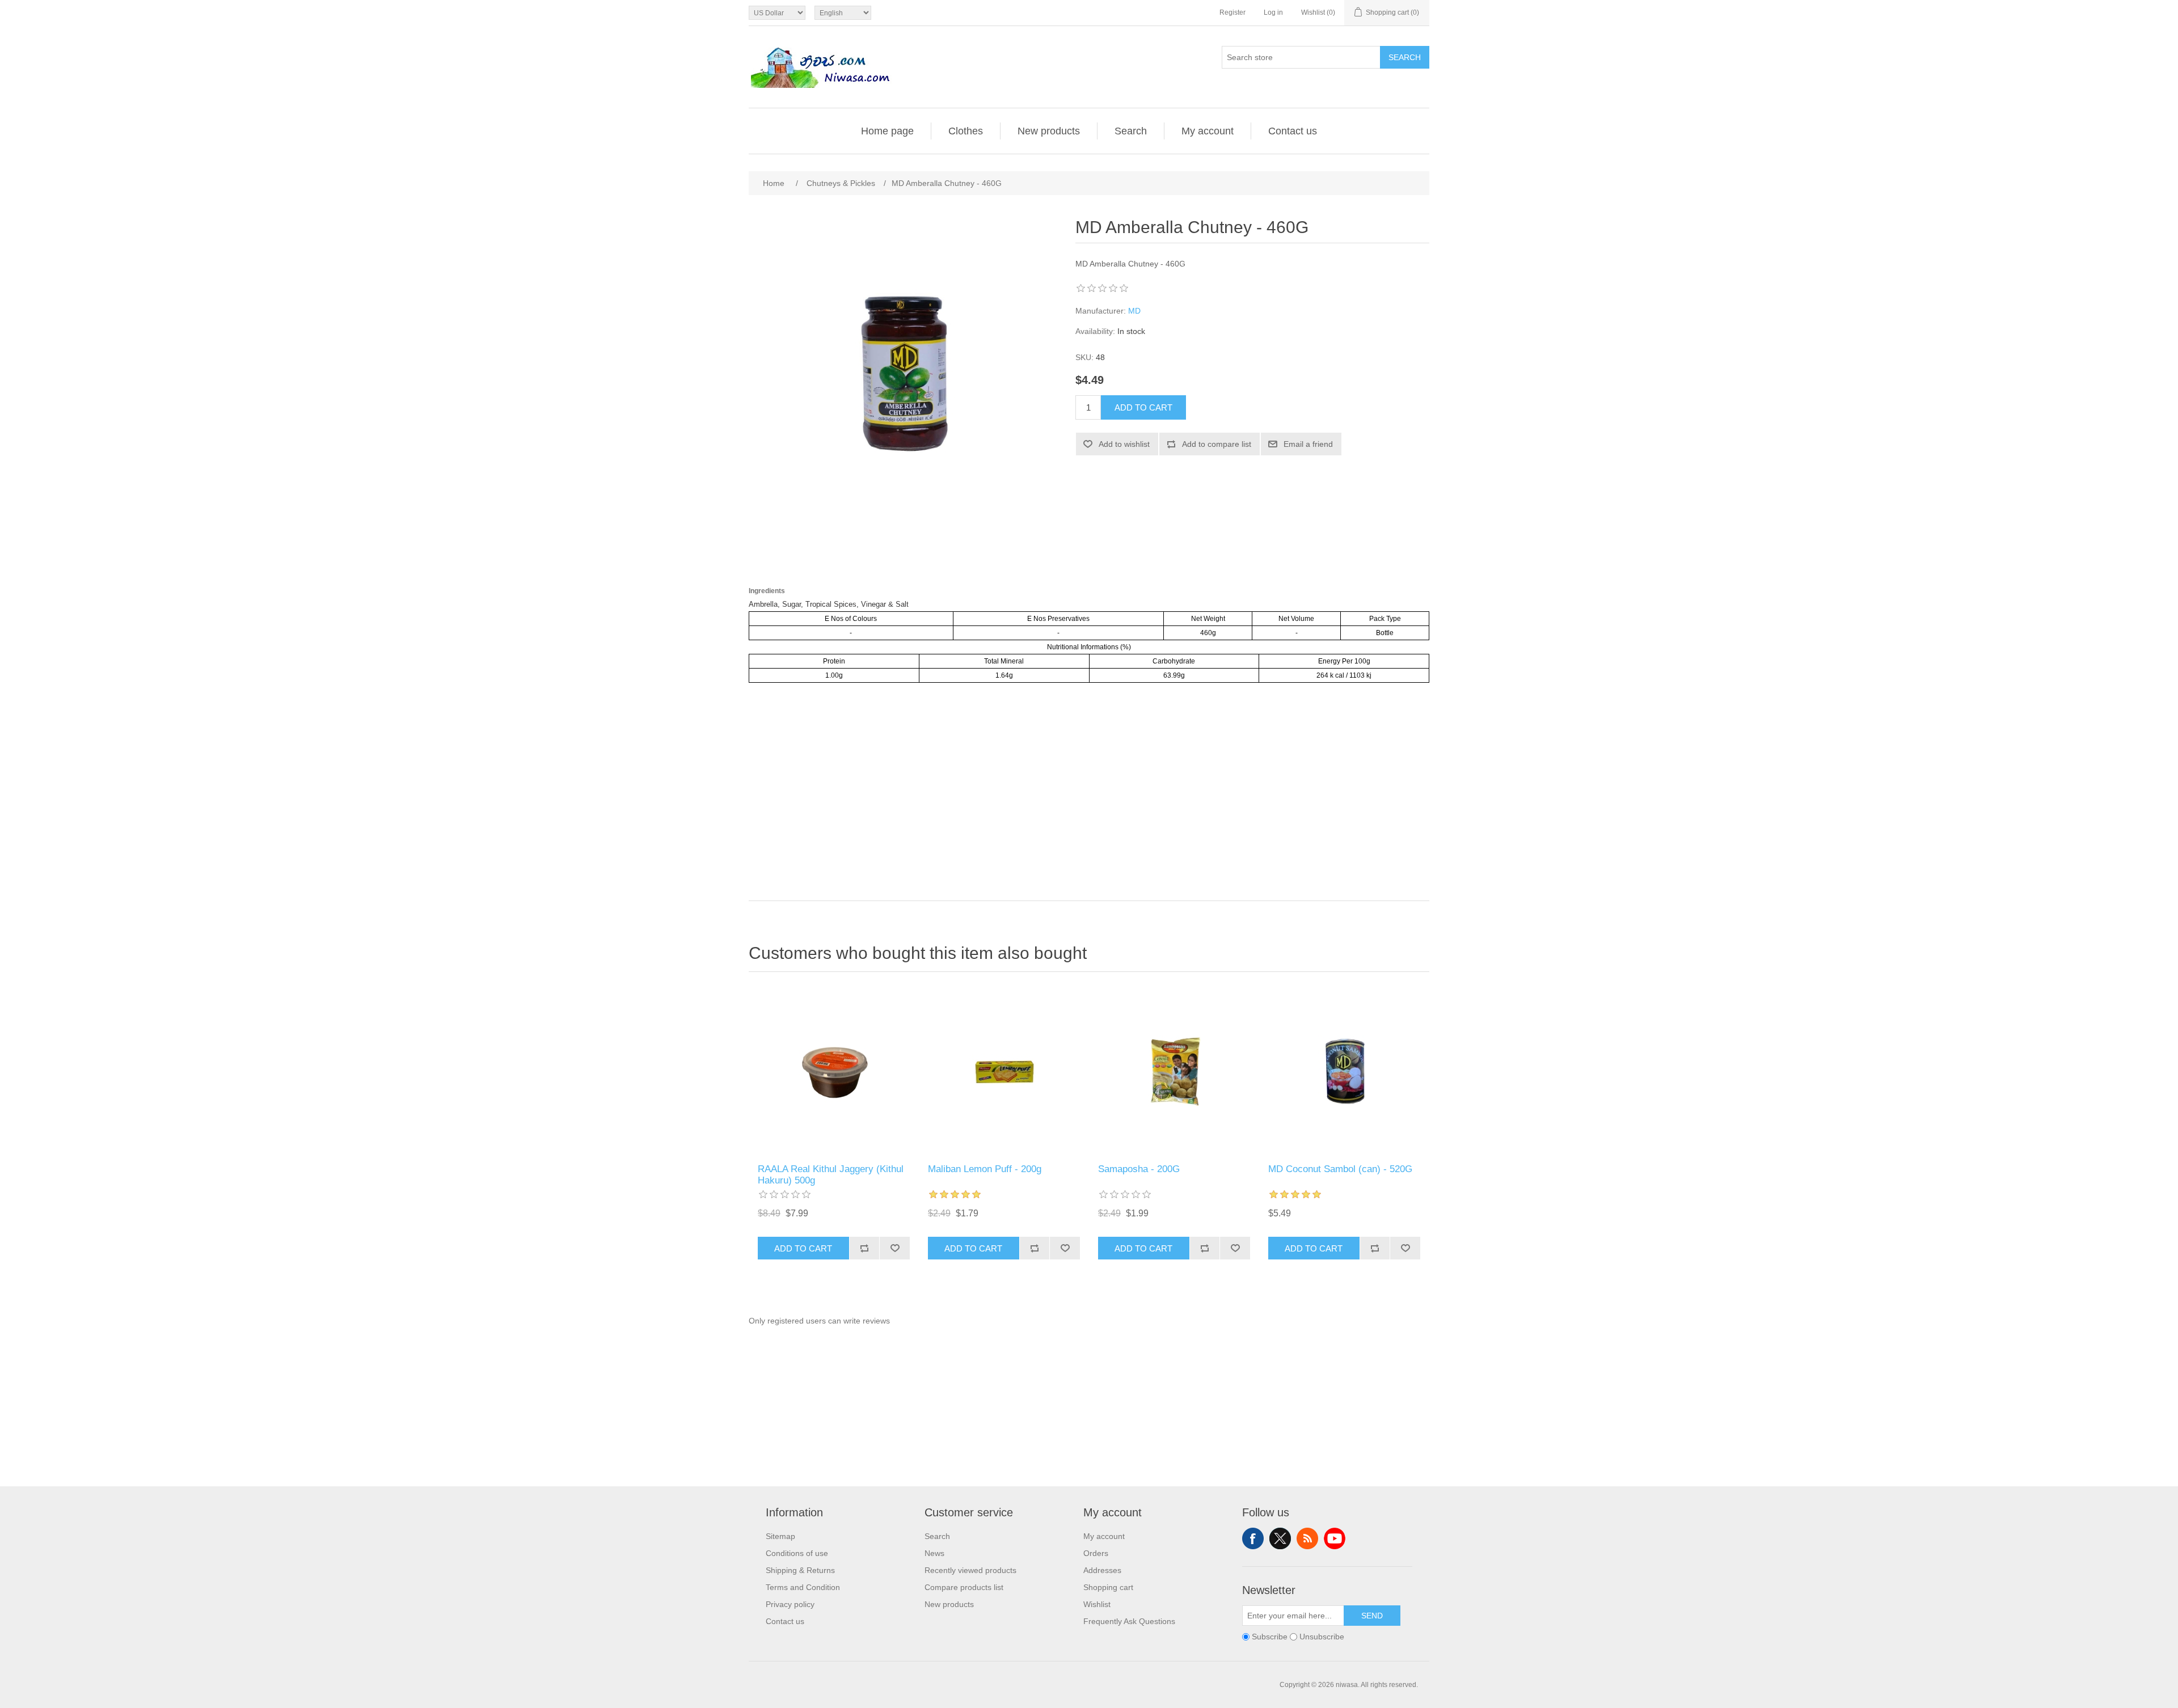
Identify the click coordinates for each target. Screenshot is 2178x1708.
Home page (887, 131)
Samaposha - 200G (1139, 1169)
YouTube (1335, 1538)
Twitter (1280, 1538)
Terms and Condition (803, 1587)
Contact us (1293, 131)
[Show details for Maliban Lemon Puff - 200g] (1004, 1071)
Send (1372, 1616)
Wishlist (1097, 1604)
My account (1208, 131)
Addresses (1102, 1570)
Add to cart (1143, 407)
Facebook (1253, 1538)
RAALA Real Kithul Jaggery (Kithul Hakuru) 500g (831, 1175)
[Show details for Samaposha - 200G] (1174, 1071)
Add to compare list (1217, 444)
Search (1405, 57)
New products (1049, 131)
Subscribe (1270, 1637)
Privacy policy (790, 1604)
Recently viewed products (970, 1570)
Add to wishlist (1124, 444)
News (934, 1553)
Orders (1096, 1553)
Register (1232, 12)
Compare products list (964, 1587)
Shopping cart (1108, 1587)
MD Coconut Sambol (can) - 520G (1340, 1169)
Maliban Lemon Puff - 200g (985, 1169)
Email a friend (1308, 444)
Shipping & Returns (800, 1570)
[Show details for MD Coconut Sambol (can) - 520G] (1344, 1071)
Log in (1273, 12)
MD (1134, 311)
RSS (1307, 1538)
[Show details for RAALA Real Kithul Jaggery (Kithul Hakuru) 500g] (834, 1071)
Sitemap (780, 1536)
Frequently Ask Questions (1129, 1621)
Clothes (966, 131)
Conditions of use (797, 1553)
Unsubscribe (1322, 1637)
